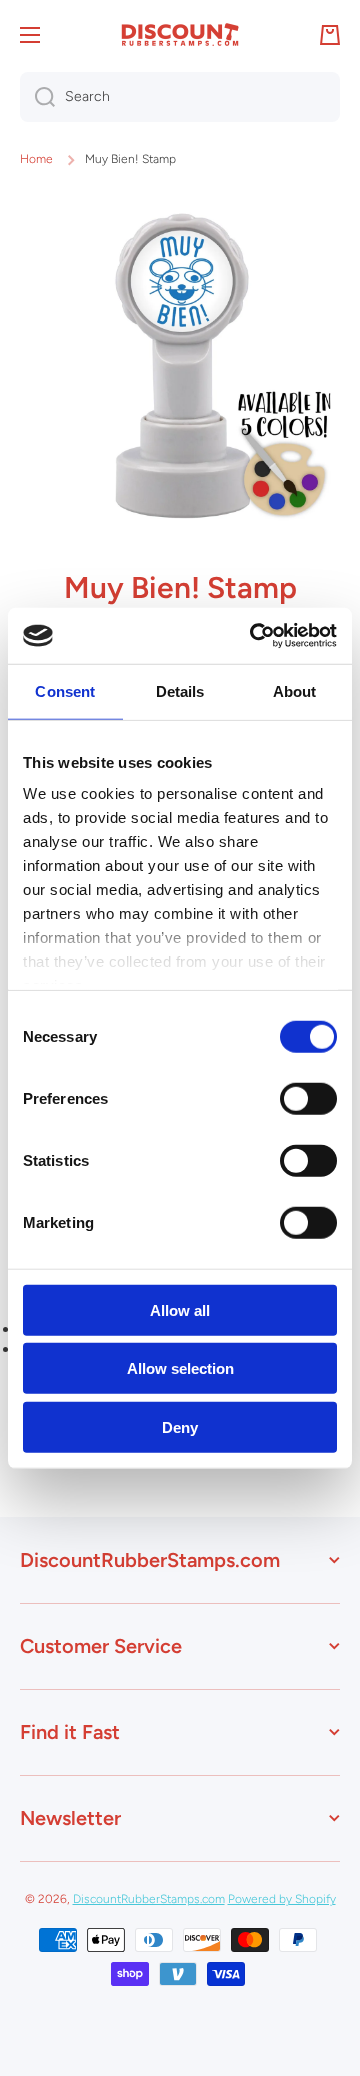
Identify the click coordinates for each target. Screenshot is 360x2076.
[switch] (308, 1098)
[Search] (37, 97)
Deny (180, 1426)
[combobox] (180, 97)
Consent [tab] (65, 690)
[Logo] (180, 35)
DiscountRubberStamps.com (149, 1899)
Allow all (180, 1309)
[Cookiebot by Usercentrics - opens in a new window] (254, 636)
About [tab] (295, 690)
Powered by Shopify (282, 1899)
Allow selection (180, 1368)
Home (36, 159)
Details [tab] (180, 690)
